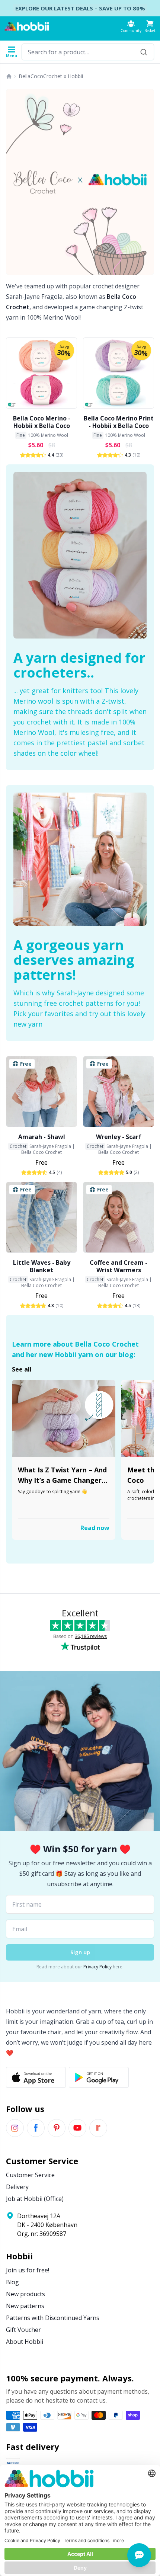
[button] (150, 26)
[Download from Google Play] (99, 2077)
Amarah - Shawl (42, 1137)
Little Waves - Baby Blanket (42, 1266)
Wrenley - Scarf (119, 1137)
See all (22, 1369)
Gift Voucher (23, 2330)
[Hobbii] (27, 26)
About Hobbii (25, 2342)
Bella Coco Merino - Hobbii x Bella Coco (42, 422)
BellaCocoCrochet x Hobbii (51, 76)
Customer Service (30, 2175)
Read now (95, 1528)
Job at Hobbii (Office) (35, 2199)
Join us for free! (28, 2270)
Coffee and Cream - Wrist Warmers (119, 1266)
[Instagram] (15, 2128)
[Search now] (144, 52)
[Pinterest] (57, 2128)
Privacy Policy (97, 1967)
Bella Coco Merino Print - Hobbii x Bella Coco (119, 422)
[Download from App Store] (36, 2077)
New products (25, 2294)
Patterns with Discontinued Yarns (53, 2318)
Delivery (17, 2187)
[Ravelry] (98, 2128)
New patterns (25, 2306)
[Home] (9, 76)
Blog (12, 2282)
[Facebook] (36, 2128)
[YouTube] (77, 2128)
